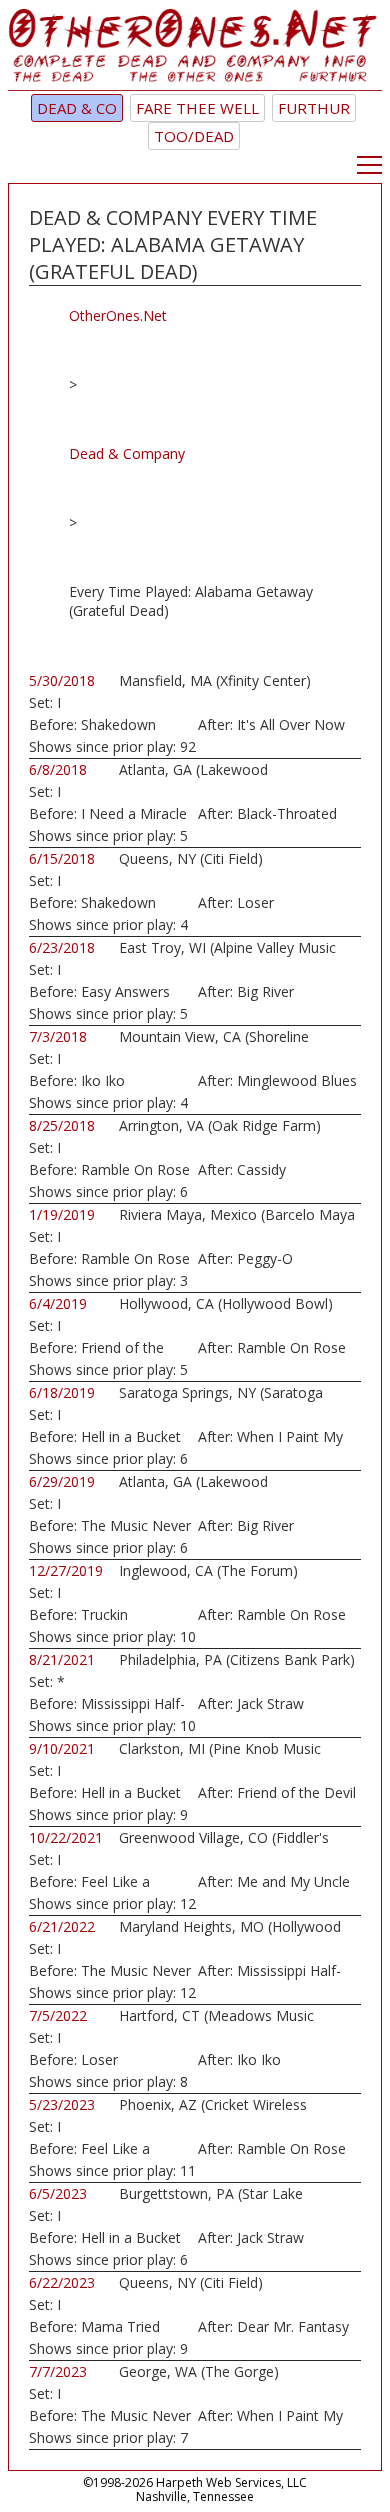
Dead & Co (77, 108)
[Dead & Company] (195, 49)
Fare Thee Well (197, 108)
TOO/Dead (194, 136)
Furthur (314, 108)
